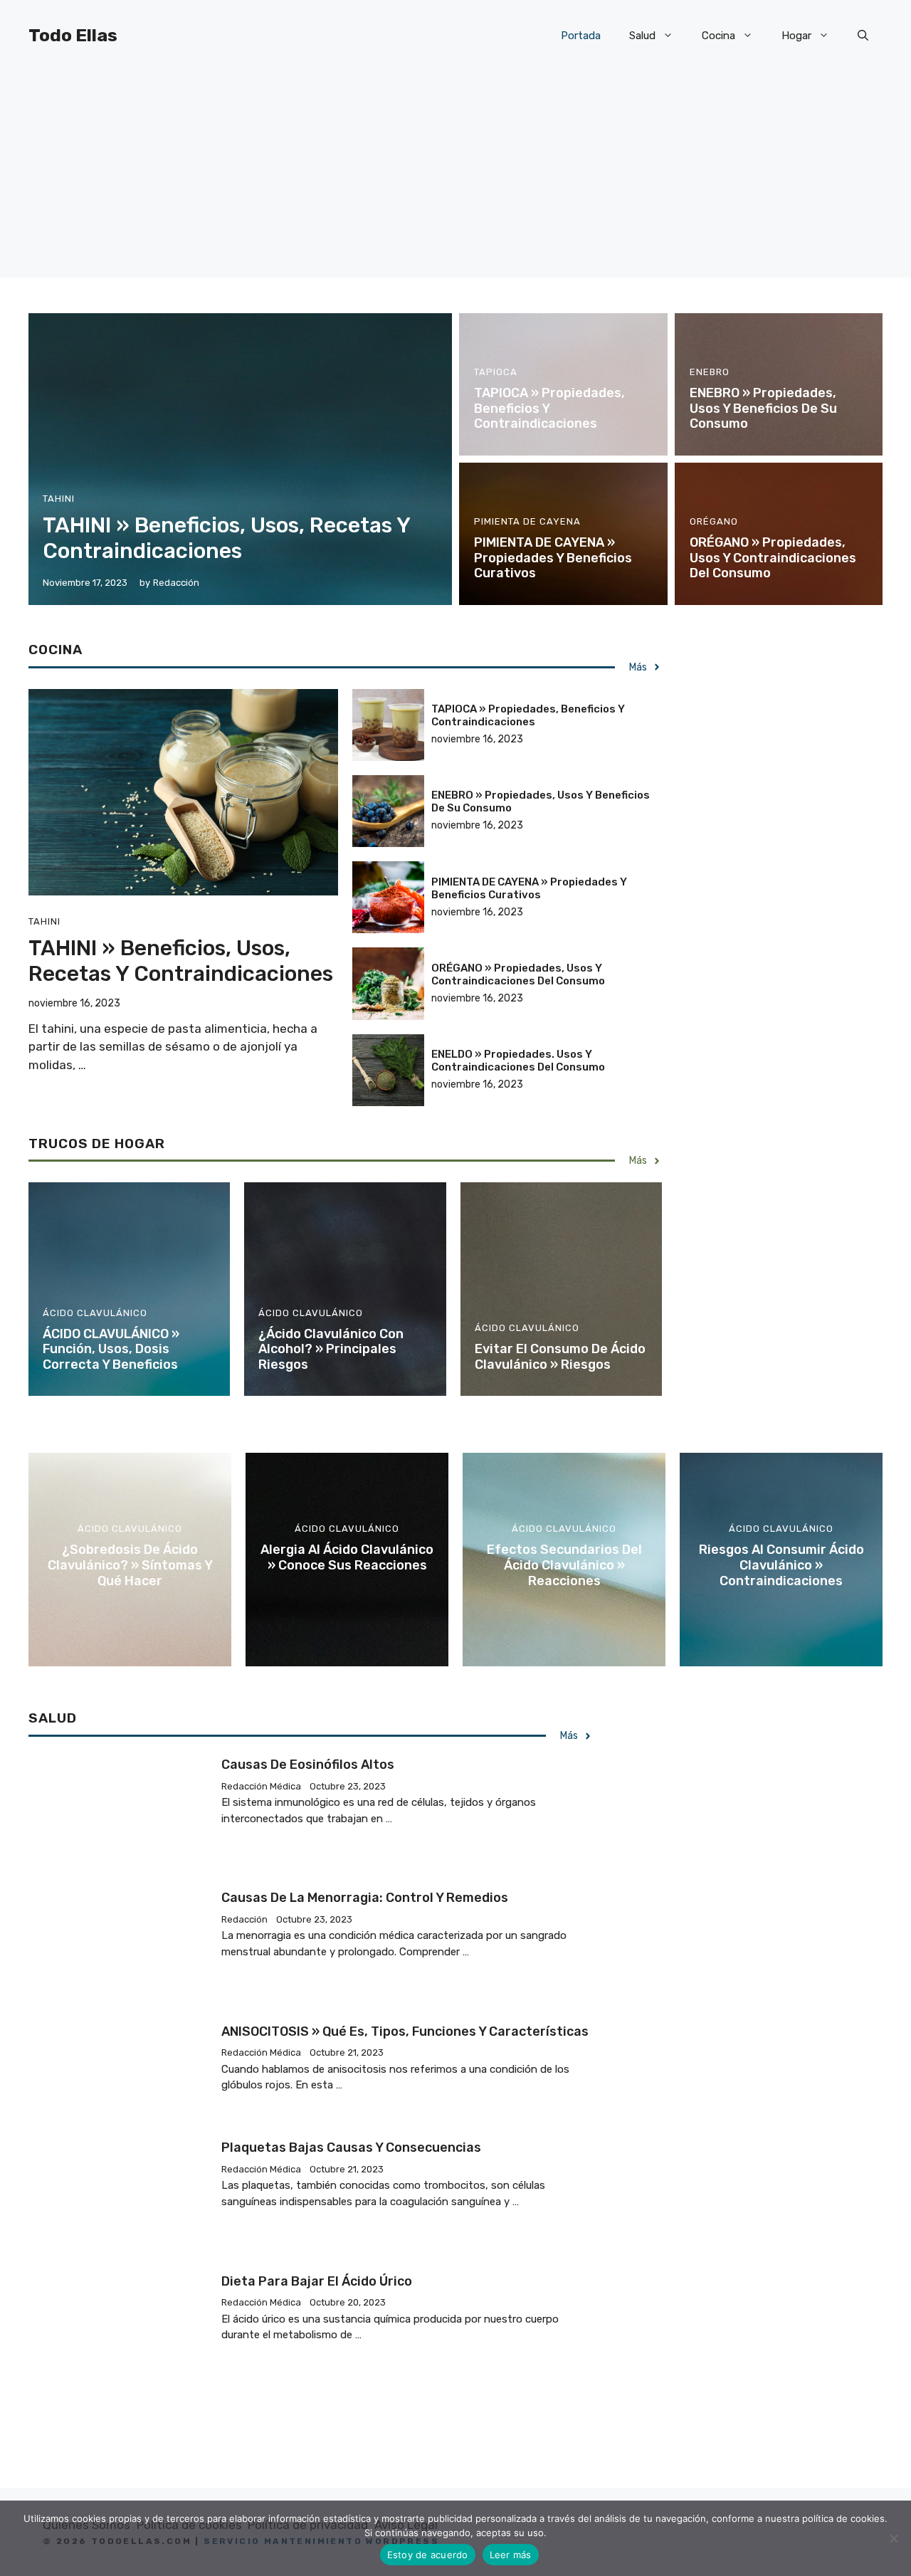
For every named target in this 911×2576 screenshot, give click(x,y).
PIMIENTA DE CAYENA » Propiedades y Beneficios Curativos (553, 558)
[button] (863, 36)
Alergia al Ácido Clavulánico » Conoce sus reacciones (347, 1557)
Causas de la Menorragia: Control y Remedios (365, 1898)
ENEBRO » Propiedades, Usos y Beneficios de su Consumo (763, 408)
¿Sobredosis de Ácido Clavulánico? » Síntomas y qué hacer (130, 1565)
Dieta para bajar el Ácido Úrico (317, 2281)
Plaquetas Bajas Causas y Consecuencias (351, 2147)
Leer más (511, 2555)
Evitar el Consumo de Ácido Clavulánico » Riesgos (560, 1357)
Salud (642, 36)
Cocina (718, 36)
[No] (893, 2538)
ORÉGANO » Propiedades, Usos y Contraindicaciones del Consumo (773, 558)
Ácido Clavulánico (95, 1313)
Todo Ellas (73, 35)
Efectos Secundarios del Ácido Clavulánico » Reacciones (564, 1565)
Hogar (796, 36)
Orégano (714, 521)
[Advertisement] (455, 178)
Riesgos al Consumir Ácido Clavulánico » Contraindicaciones (781, 1565)
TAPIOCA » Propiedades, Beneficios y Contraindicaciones (528, 715)
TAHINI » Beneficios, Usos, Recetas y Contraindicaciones (226, 538)
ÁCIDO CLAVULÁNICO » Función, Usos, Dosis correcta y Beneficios (111, 1349)
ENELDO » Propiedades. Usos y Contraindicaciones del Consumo (518, 1061)
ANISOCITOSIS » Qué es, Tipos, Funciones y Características (405, 2031)
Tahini (59, 499)
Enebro (710, 372)
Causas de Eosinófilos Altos (308, 1765)
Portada (581, 36)
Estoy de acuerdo (428, 2555)
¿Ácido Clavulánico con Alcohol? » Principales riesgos (331, 1349)
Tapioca (496, 372)
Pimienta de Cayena (527, 521)
